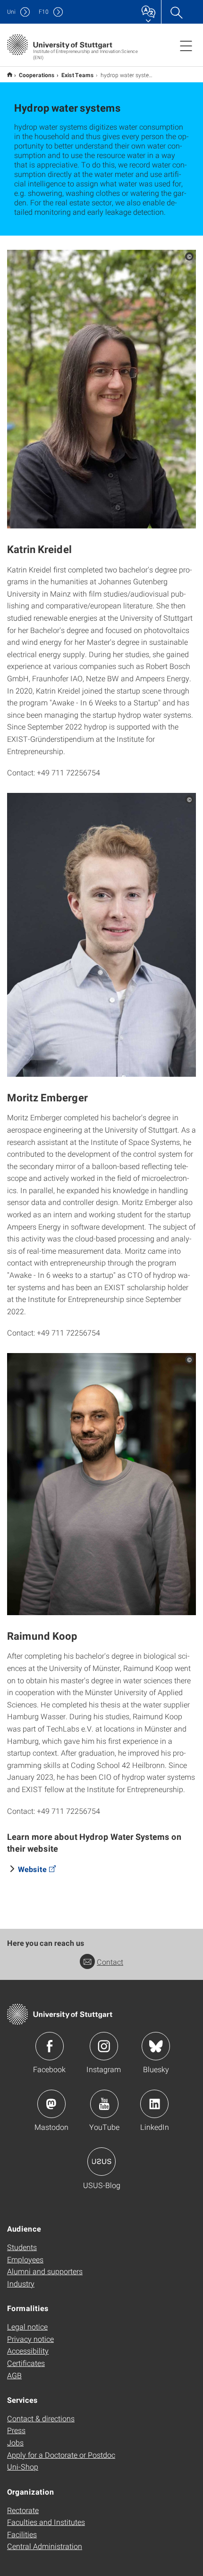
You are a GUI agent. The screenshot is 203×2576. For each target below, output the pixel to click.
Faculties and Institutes (46, 2522)
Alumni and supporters (45, 2271)
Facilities (22, 2534)
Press (16, 2430)
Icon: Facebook (50, 2046)
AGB (14, 2375)
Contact (110, 1962)
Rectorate (23, 2510)
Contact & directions (41, 2418)
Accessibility (28, 2351)
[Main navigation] (186, 45)
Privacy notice (30, 2339)
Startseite (10, 75)
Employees (25, 2259)
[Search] (176, 12)
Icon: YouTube (104, 2104)
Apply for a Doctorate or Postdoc (61, 2455)
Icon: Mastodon (51, 2104)
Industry (21, 2283)
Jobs (15, 2442)
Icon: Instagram (104, 2046)
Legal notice (27, 2326)
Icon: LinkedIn (154, 2104)
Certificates (26, 2363)
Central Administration (45, 2546)
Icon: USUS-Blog (101, 2162)
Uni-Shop (23, 2466)
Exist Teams (78, 75)
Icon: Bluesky (156, 2046)
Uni (11, 12)
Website (32, 1869)
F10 (44, 12)
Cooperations (37, 75)
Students (22, 2247)
